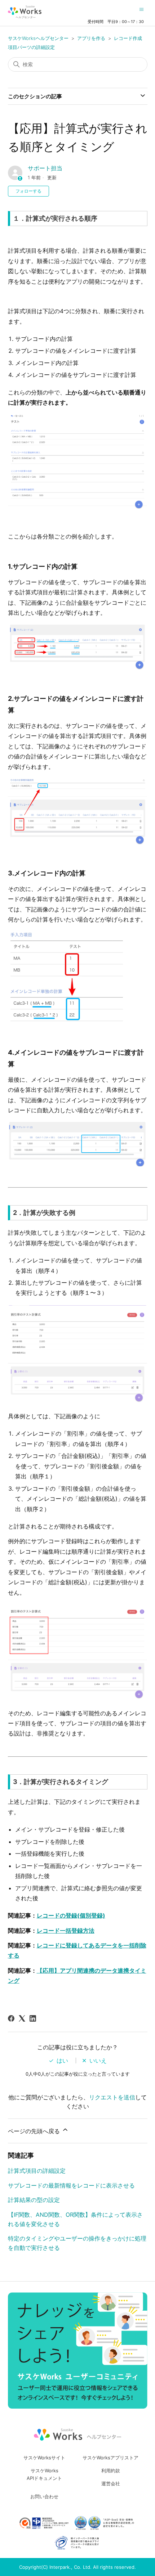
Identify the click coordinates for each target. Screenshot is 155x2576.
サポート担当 (45, 168)
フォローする (28, 191)
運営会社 (111, 2483)
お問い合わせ (44, 2496)
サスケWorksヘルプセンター (38, 38)
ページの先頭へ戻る (35, 2131)
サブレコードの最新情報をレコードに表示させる (71, 2185)
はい (62, 2061)
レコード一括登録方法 (66, 1931)
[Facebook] (11, 2018)
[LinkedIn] (33, 2018)
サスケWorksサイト (44, 2458)
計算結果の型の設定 (34, 2200)
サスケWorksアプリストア (110, 2458)
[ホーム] (25, 12)
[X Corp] (22, 2018)
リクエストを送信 (112, 2097)
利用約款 (111, 2471)
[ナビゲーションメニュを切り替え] (141, 9)
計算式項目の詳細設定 (37, 2171)
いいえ (98, 2061)
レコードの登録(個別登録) (71, 1915)
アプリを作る (91, 38)
